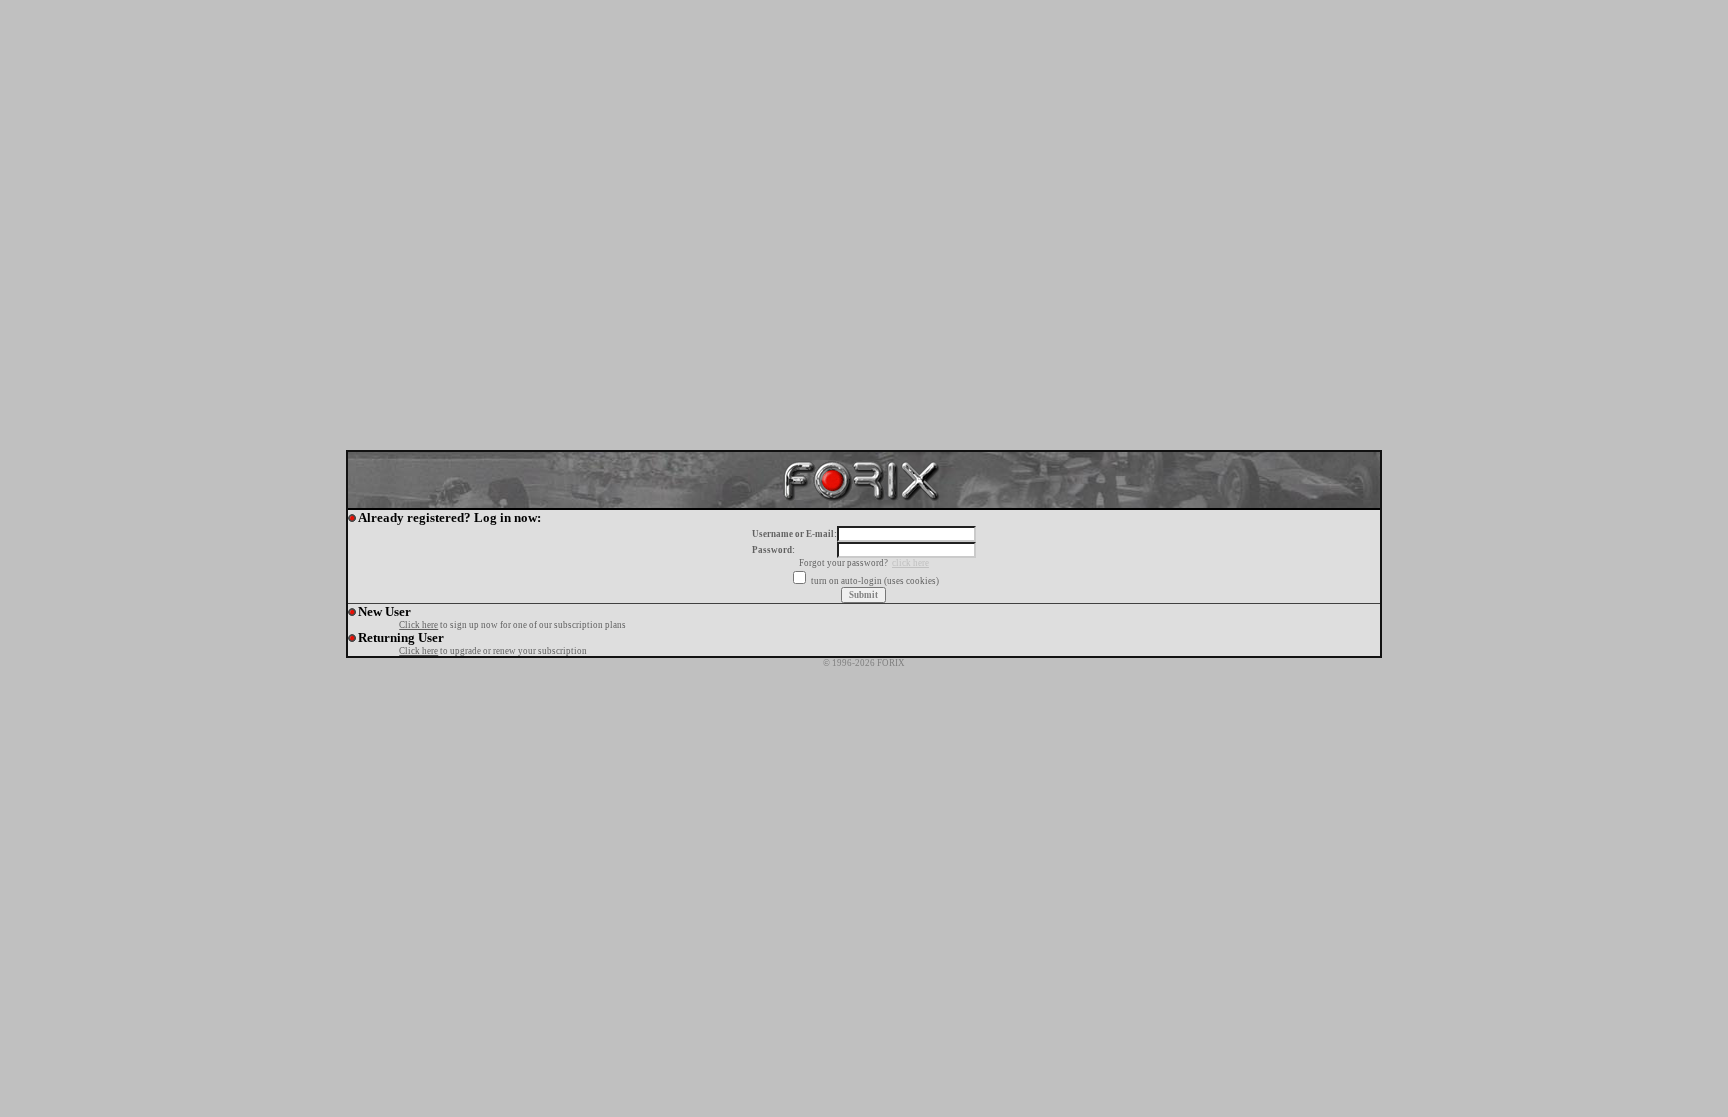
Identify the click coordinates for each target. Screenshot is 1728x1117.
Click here (418, 625)
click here (910, 563)
